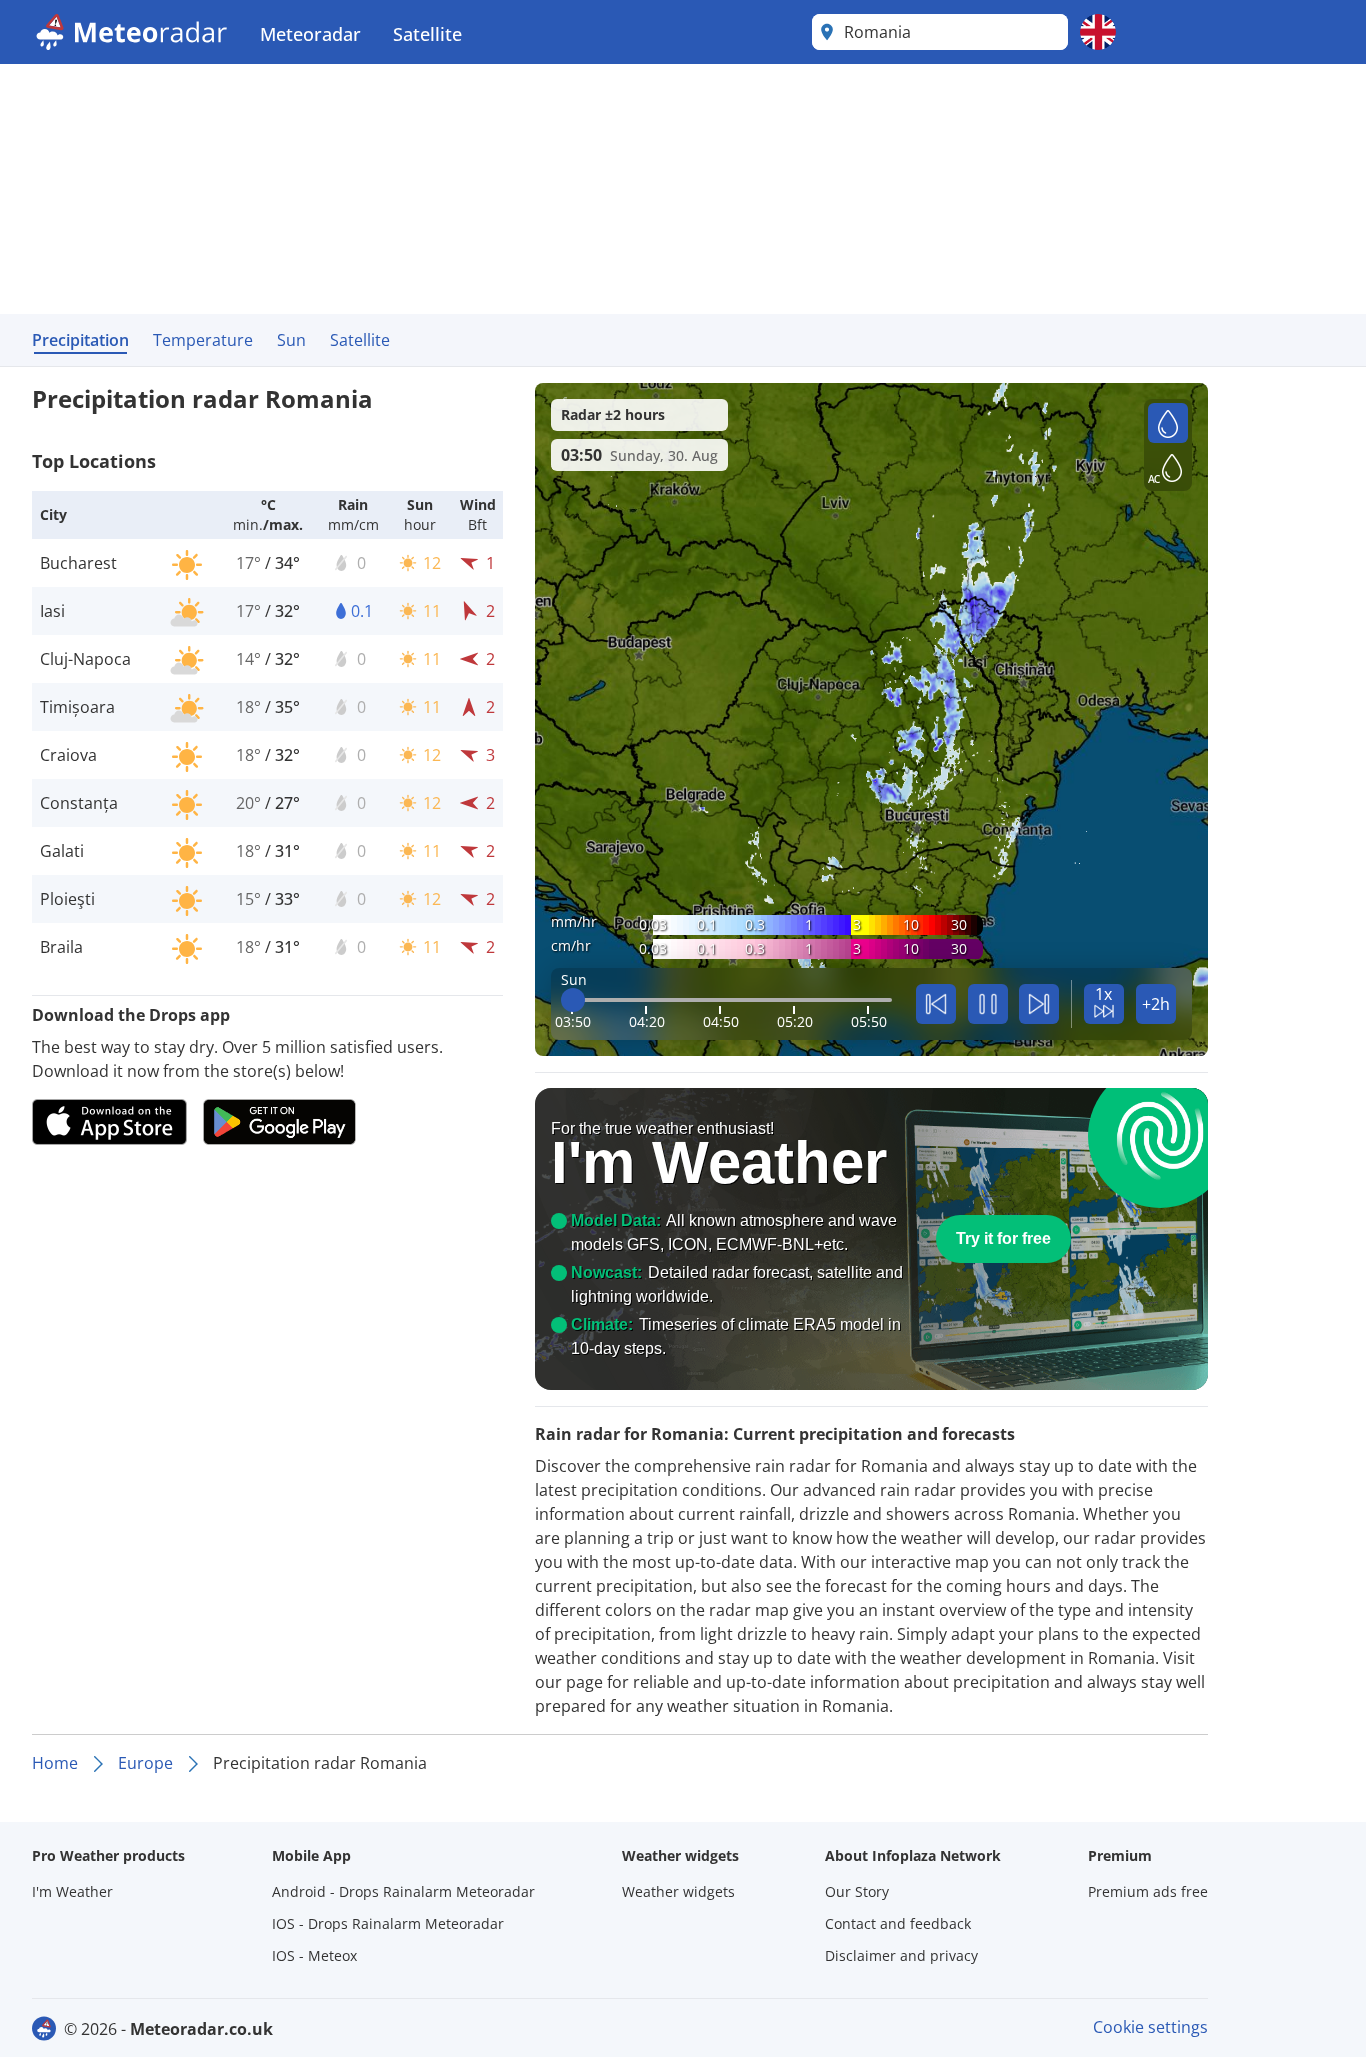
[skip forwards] (1039, 1004)
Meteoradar (310, 34)
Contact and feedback (898, 1923)
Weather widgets (678, 1891)
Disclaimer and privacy (901, 1955)
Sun (291, 340)
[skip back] (936, 1004)
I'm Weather (72, 1891)
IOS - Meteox (314, 1955)
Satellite (427, 34)
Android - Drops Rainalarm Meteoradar (403, 1891)
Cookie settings (1150, 2027)
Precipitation (80, 340)
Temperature (203, 340)
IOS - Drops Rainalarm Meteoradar (388, 1923)
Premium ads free (1148, 1891)
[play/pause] (988, 1004)
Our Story (857, 1891)
